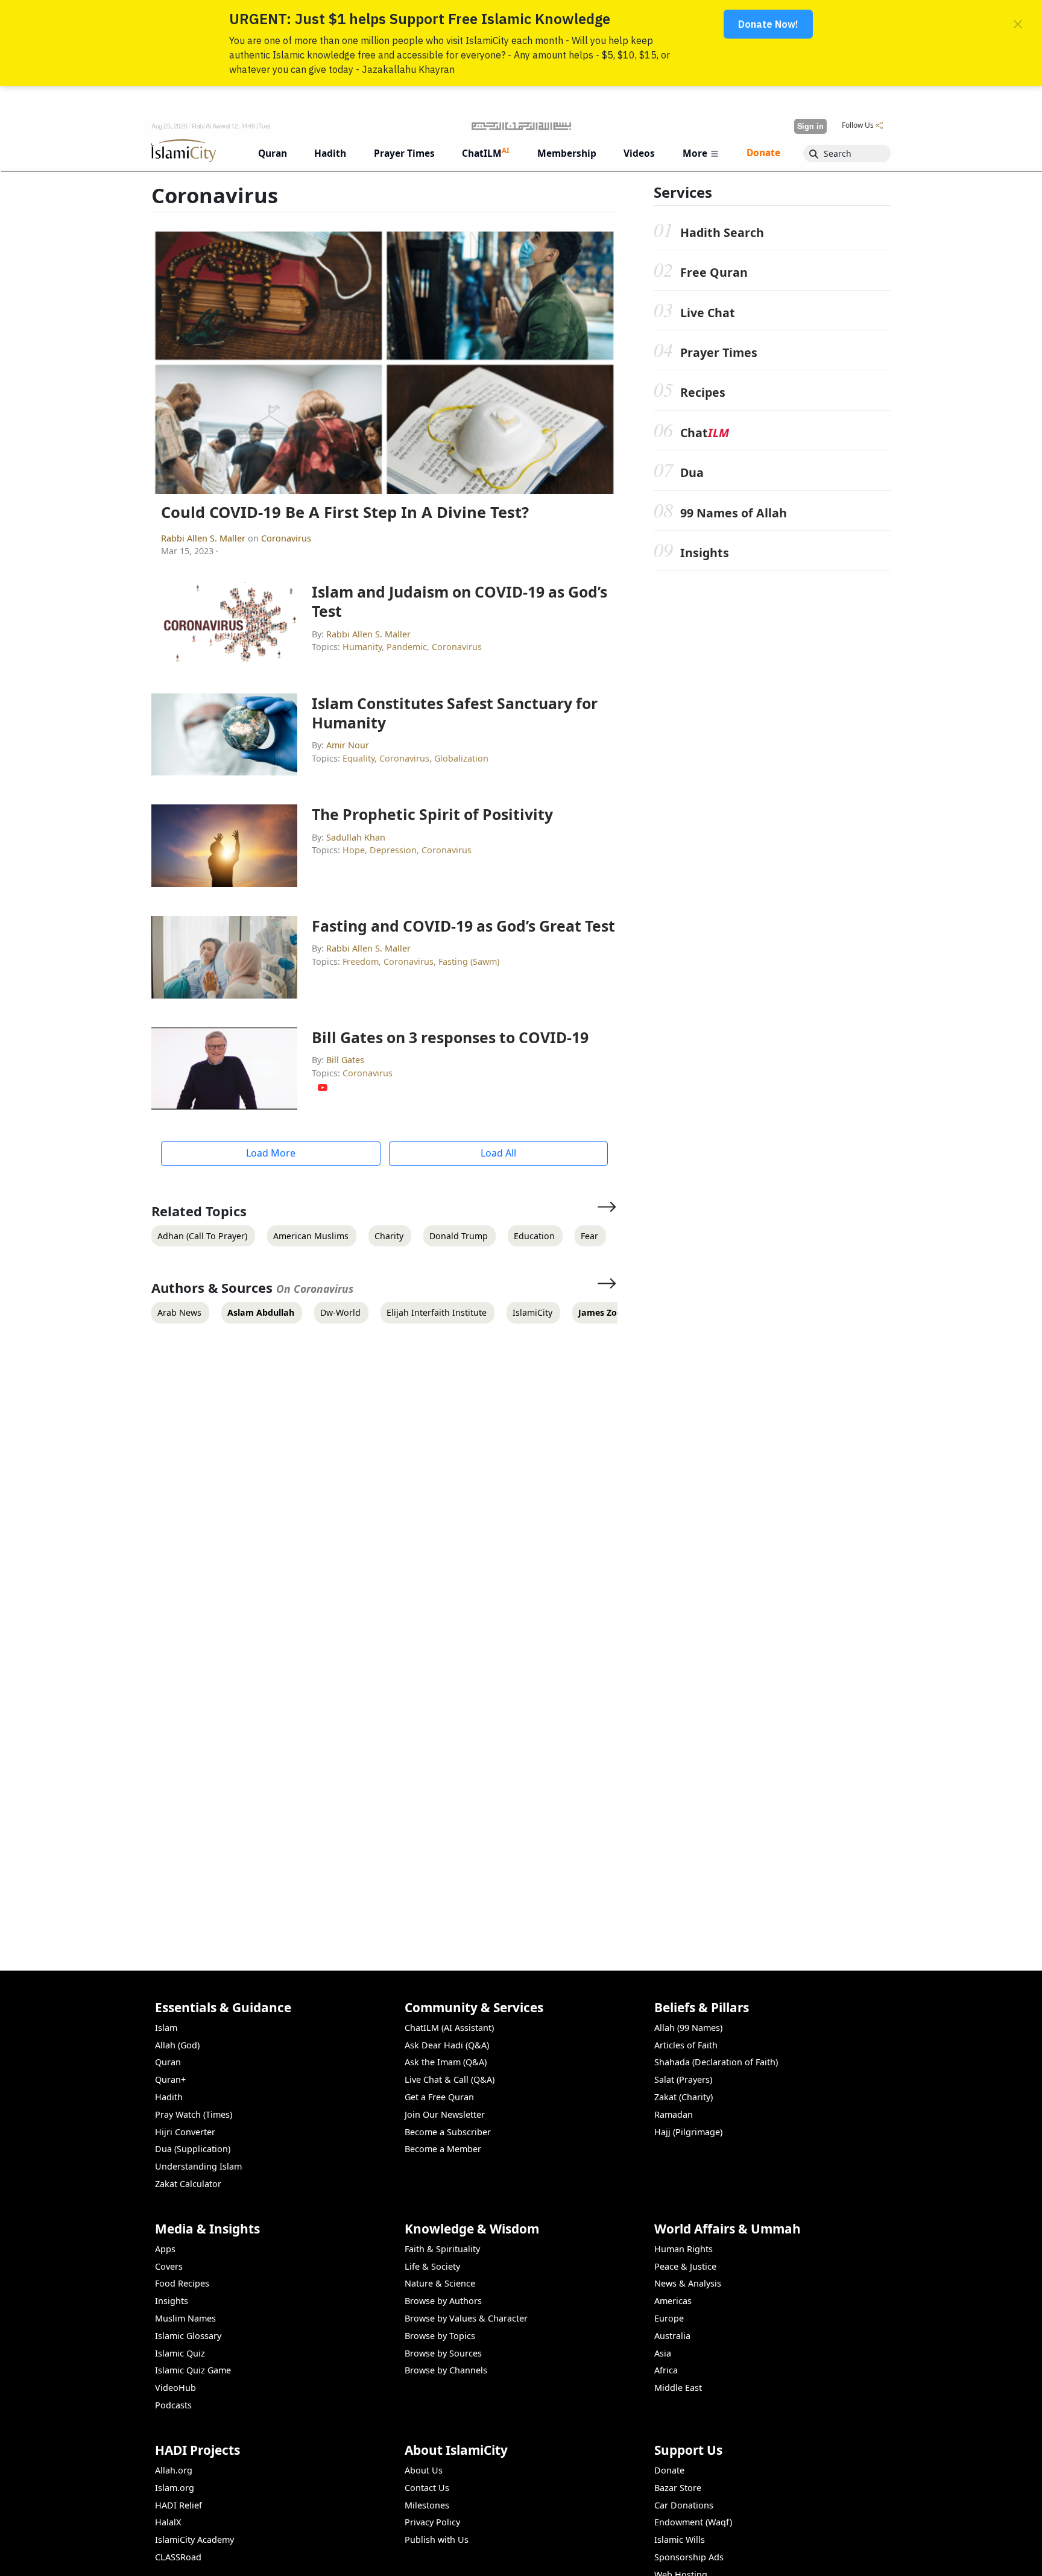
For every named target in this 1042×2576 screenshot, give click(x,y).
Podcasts (173, 2405)
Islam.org (175, 2488)
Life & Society (432, 2266)
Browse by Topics (440, 2336)
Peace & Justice (685, 2266)
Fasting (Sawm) (469, 961)
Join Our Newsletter (445, 2114)
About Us (424, 2470)
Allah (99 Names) (688, 2028)
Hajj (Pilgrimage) (688, 2132)
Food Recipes (182, 2283)
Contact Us (427, 2488)
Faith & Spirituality (442, 2249)
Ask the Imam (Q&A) (446, 2062)
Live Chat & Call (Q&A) (450, 2079)
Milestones (427, 2505)
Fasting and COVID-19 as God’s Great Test (463, 926)
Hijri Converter (185, 2132)
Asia (663, 2353)
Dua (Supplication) (193, 2149)
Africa (666, 2370)
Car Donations (684, 2505)
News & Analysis (688, 2283)
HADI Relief (178, 2505)
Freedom (361, 961)
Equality (358, 758)
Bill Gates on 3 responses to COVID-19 (450, 1037)
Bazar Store (678, 2488)
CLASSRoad (178, 2557)
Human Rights (684, 2249)
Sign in (810, 126)
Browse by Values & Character (466, 2318)
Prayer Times (719, 353)
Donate (669, 2470)
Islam (166, 2028)
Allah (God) (177, 2045)
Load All (498, 1153)
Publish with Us (437, 2540)
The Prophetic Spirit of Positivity (432, 814)
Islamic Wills (680, 2540)
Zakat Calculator (188, 2184)
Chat (705, 433)
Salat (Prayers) (683, 2079)
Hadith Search (722, 232)
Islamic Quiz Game (193, 2370)
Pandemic (407, 647)
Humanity (362, 647)
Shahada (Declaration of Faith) (716, 2062)
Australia (672, 2336)
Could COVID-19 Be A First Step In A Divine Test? (345, 512)
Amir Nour (348, 745)
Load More (271, 1153)
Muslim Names (185, 2318)
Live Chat (708, 313)
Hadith (169, 2097)
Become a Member (443, 2149)
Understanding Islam (198, 2166)
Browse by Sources (443, 2353)
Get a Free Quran (439, 2097)
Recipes (703, 393)
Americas (673, 2301)
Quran (168, 2062)
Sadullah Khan (356, 837)
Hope (354, 850)
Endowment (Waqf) (693, 2522)
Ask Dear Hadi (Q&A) (447, 2045)
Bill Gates (345, 1060)
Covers (169, 2266)
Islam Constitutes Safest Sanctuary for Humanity (455, 713)
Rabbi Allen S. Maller (204, 538)
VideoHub (175, 2388)
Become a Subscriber (448, 2132)
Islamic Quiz (180, 2353)
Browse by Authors (443, 2301)
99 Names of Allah (734, 513)
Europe (669, 2318)
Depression (393, 850)
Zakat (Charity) (684, 2097)
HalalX (168, 2522)
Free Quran (714, 273)
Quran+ (170, 2079)
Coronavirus (286, 538)
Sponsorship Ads (689, 2557)
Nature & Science (440, 2283)
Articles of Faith (686, 2045)
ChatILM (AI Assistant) (449, 2028)
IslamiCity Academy (194, 2540)
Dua (692, 473)
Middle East (678, 2388)
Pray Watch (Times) (194, 2114)
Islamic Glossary (188, 2336)
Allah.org (174, 2470)
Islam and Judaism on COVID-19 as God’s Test (459, 601)
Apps (165, 2249)
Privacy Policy (432, 2522)
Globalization (461, 758)
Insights (705, 553)
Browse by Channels (446, 2370)
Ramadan (674, 2114)
